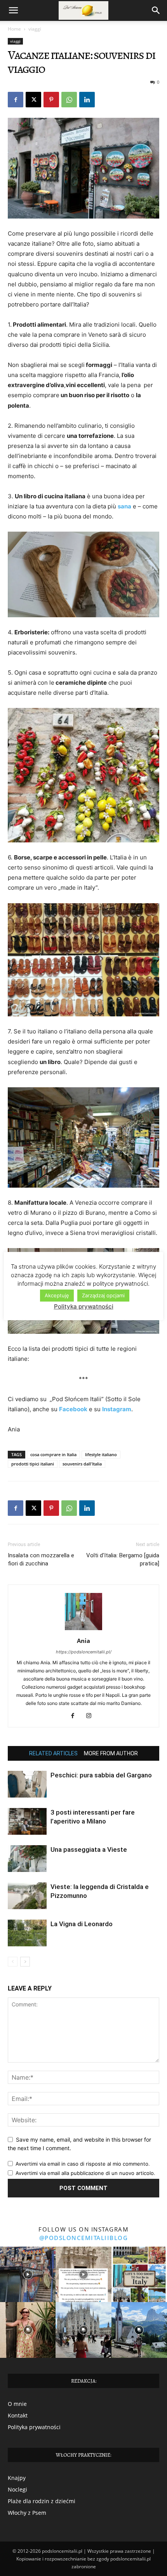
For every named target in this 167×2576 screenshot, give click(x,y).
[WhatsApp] (69, 100)
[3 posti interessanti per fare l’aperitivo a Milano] (27, 1821)
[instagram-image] (28, 2274)
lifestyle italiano (101, 1454)
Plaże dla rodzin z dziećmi (42, 2501)
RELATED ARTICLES (53, 1753)
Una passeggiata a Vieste (89, 1849)
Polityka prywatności (34, 2427)
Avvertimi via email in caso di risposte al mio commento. (83, 2164)
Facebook (73, 1409)
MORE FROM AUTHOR (111, 1753)
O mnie (17, 2404)
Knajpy (17, 2478)
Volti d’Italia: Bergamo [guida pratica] (123, 1559)
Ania (83, 1641)
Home (14, 29)
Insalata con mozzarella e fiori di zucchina (41, 1559)
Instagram (117, 1409)
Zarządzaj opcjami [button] (103, 1295)
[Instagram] (92, 1716)
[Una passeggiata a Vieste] (27, 1859)
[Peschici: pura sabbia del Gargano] (27, 1784)
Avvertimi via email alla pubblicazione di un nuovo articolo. (85, 2173)
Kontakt (18, 2415)
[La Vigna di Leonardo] (27, 1933)
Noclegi (17, 2489)
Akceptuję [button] (57, 1295)
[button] (13, 10)
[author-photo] (83, 1630)
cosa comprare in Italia (53, 1454)
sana (124, 506)
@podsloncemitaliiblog (84, 2238)
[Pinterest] (51, 100)
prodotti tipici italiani (33, 1464)
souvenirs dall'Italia (82, 1464)
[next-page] (25, 1962)
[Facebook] (16, 100)
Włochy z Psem (27, 2513)
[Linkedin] (87, 100)
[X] (33, 100)
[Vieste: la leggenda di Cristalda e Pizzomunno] (27, 1896)
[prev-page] (13, 1962)
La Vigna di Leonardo (82, 1924)
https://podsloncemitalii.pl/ (84, 1652)
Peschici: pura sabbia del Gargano (101, 1775)
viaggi (35, 29)
